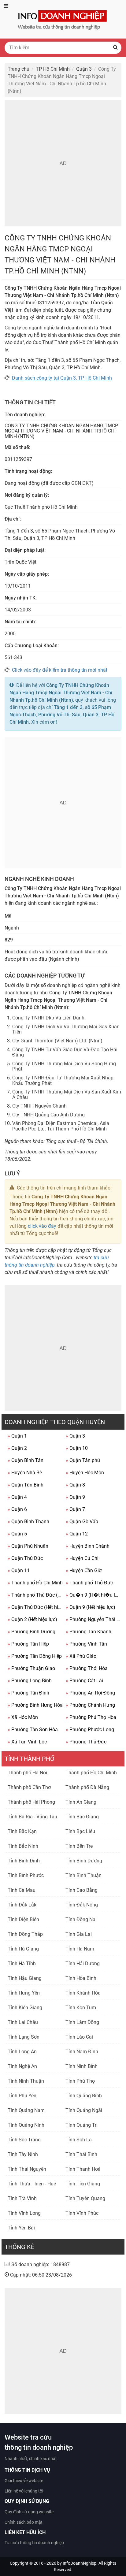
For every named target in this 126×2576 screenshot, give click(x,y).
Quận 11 (19, 1570)
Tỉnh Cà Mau (22, 1890)
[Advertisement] (63, 163)
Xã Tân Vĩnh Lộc (27, 1742)
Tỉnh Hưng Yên (24, 1993)
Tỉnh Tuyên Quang (85, 2198)
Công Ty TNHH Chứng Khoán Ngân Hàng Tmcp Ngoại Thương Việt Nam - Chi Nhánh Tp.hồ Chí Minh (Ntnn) (61, 693)
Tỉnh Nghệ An (22, 2066)
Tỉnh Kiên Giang (25, 2008)
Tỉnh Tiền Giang (83, 2184)
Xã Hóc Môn (23, 1717)
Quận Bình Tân (26, 1460)
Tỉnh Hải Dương (83, 1964)
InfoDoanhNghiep (80, 2563)
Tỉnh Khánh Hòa (83, 1993)
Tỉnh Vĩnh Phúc (82, 2213)
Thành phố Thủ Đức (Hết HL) (35, 1595)
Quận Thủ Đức (25, 1558)
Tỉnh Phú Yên (22, 2096)
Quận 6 (17, 1509)
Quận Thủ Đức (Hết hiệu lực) (35, 1607)
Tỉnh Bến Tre (79, 1846)
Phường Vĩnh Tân (86, 1644)
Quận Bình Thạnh (28, 1522)
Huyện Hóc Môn (85, 1473)
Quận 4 (17, 1497)
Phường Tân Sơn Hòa (33, 1730)
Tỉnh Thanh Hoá (83, 2169)
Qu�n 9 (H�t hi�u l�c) (93, 1595)
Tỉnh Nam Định (82, 2052)
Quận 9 (75, 1497)
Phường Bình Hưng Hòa (35, 1705)
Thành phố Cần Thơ (29, 1787)
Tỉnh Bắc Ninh (23, 1846)
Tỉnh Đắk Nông (82, 1905)
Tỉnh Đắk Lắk (22, 1905)
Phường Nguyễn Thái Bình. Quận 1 (93, 1619)
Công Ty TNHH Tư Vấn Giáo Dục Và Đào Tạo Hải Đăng (65, 1052)
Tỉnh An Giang (81, 1802)
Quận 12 (77, 1534)
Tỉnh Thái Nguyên (27, 2169)
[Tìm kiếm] (115, 48)
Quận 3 (75, 1436)
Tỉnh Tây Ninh (23, 2154)
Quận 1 (17, 1436)
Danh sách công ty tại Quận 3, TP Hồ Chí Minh (62, 378)
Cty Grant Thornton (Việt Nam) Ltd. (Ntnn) (57, 1041)
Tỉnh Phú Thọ (80, 2081)
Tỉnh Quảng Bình (84, 2096)
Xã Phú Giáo (81, 1656)
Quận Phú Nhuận (28, 1546)
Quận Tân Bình (26, 1485)
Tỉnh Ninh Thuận (26, 2081)
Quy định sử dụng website (29, 2512)
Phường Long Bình (30, 1681)
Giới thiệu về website (24, 2481)
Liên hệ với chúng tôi (24, 2491)
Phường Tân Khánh (89, 1632)
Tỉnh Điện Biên (23, 1919)
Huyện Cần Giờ (84, 1570)
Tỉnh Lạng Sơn (24, 2037)
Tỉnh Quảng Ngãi (84, 2110)
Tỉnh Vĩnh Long (24, 2213)
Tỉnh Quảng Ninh (26, 2125)
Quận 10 (77, 1448)
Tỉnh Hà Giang (23, 1949)
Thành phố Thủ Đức (89, 1583)
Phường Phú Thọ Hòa (91, 1717)
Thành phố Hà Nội (27, 1773)
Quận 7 (75, 1509)
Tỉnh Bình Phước (26, 1875)
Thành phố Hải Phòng (31, 1802)
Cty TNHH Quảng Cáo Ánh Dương (48, 1115)
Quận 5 (17, 1534)
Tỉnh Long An (22, 2052)
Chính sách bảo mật (24, 2522)
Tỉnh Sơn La (79, 2140)
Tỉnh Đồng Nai (81, 1919)
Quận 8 (75, 1485)
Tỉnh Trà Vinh (22, 2198)
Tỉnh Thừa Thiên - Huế (32, 2184)
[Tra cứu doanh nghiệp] (63, 19)
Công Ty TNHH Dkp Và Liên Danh (48, 1018)
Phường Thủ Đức (86, 1742)
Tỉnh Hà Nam (80, 1949)
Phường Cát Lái (84, 1681)
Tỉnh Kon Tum (81, 2008)
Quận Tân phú (83, 1460)
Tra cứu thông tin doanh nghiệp (34, 2543)
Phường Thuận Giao (31, 1668)
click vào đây (42, 1226)
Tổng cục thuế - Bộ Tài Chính (76, 1141)
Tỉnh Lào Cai (79, 2037)
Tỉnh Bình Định (24, 1861)
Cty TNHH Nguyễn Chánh (39, 1106)
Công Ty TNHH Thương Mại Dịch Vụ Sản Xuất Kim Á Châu (67, 1095)
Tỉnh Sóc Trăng (24, 2140)
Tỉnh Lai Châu (23, 2022)
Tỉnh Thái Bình (81, 2154)
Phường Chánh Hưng (90, 1705)
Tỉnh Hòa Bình (81, 1978)
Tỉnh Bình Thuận (83, 1875)
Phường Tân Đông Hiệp (35, 1656)
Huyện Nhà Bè (25, 1473)
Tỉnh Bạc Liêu (80, 1831)
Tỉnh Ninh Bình (82, 2066)
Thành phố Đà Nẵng (87, 1787)
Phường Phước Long (90, 1730)
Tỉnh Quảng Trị (82, 2125)
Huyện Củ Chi (82, 1558)
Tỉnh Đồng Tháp (25, 1934)
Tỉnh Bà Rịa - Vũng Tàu (32, 1817)
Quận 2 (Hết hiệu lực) (32, 1619)
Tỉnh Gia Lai (79, 1934)
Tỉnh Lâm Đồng (82, 2022)
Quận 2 (17, 1448)
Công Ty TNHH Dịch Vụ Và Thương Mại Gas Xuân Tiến (66, 1029)
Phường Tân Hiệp (28, 1644)
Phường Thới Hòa (87, 1668)
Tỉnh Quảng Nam (26, 2110)
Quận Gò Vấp (82, 1522)
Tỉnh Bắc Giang (82, 1817)
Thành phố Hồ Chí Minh (35, 1583)
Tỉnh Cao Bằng (82, 1890)
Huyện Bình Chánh (88, 1546)
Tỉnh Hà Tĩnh (22, 1964)
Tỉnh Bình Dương (84, 1861)
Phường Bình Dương (31, 1632)
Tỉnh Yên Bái (21, 2228)
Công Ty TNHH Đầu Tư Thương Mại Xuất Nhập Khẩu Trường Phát (63, 1080)
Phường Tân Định (28, 1693)
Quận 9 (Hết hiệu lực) (91, 1607)
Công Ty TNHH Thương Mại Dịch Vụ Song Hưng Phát (64, 1066)
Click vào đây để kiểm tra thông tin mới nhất (60, 670)
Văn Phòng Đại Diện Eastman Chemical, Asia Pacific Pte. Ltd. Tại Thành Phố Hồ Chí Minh (61, 1126)
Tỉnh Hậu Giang (25, 1978)
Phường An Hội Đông (90, 1693)
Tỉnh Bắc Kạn (22, 1831)
